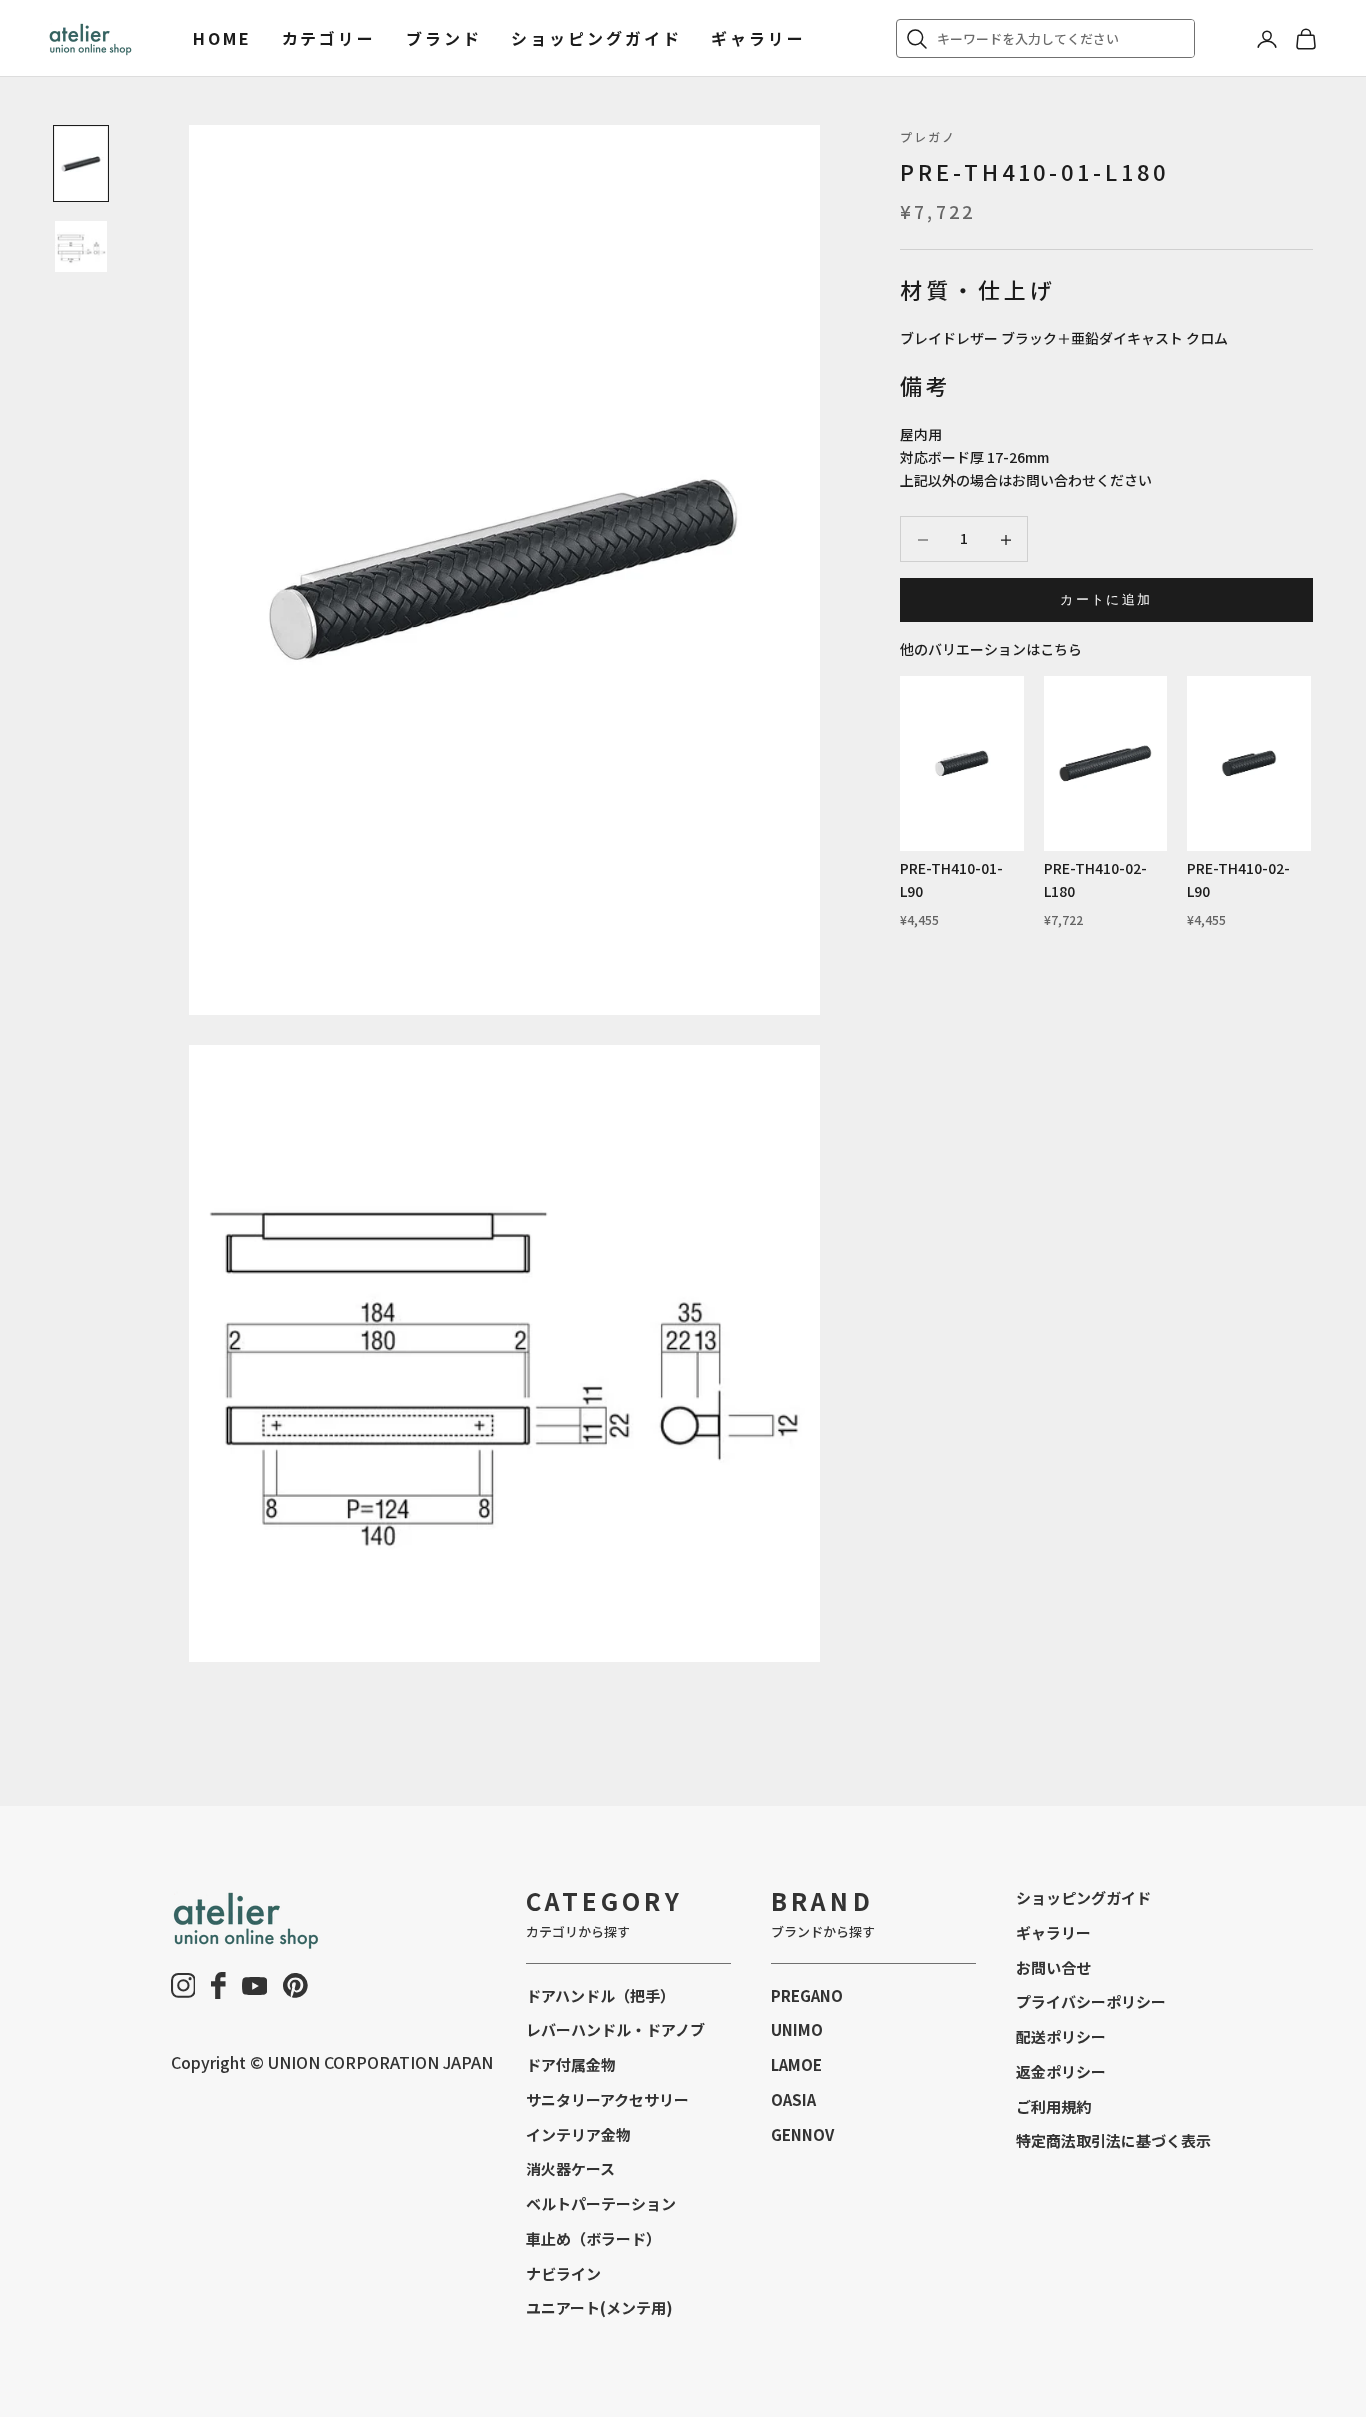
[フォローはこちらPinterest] (295, 1985)
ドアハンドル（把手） (600, 1995)
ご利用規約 (1053, 2106)
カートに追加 (1106, 600)
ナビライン (563, 2273)
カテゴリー (329, 38)
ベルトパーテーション (601, 2203)
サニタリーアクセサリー (607, 2099)
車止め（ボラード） (593, 2238)
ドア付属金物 (571, 2064)
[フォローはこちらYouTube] (255, 1986)
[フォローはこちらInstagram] (183, 1985)
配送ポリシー (1061, 2036)
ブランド (444, 38)
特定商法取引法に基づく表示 (1113, 2140)
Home (222, 38)
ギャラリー (758, 38)
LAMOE (796, 2064)
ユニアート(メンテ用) (599, 2307)
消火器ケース (570, 2168)
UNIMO (797, 2029)
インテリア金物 (578, 2134)
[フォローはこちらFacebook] (218, 1985)
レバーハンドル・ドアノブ (615, 2029)
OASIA (793, 2099)
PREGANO (807, 1995)
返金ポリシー (1061, 2071)
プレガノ (928, 136)
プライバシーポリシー (1091, 2001)
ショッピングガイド (596, 38)
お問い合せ (1053, 1967)
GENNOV (802, 2134)
